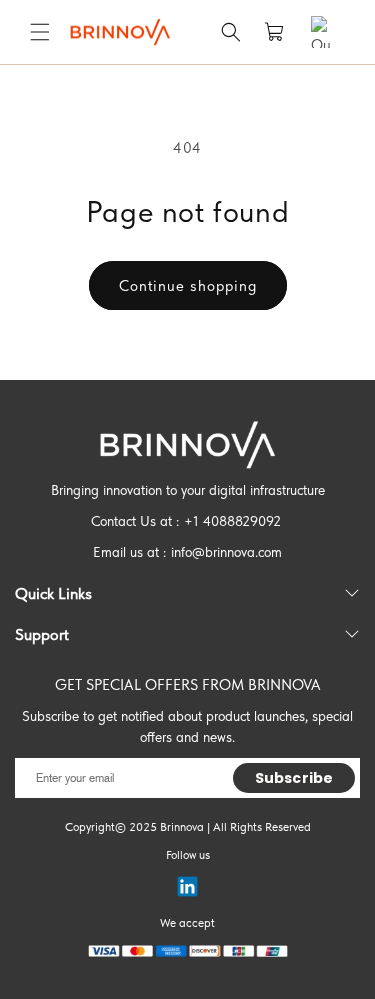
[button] (40, 32)
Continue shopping (188, 286)
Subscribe (294, 778)
